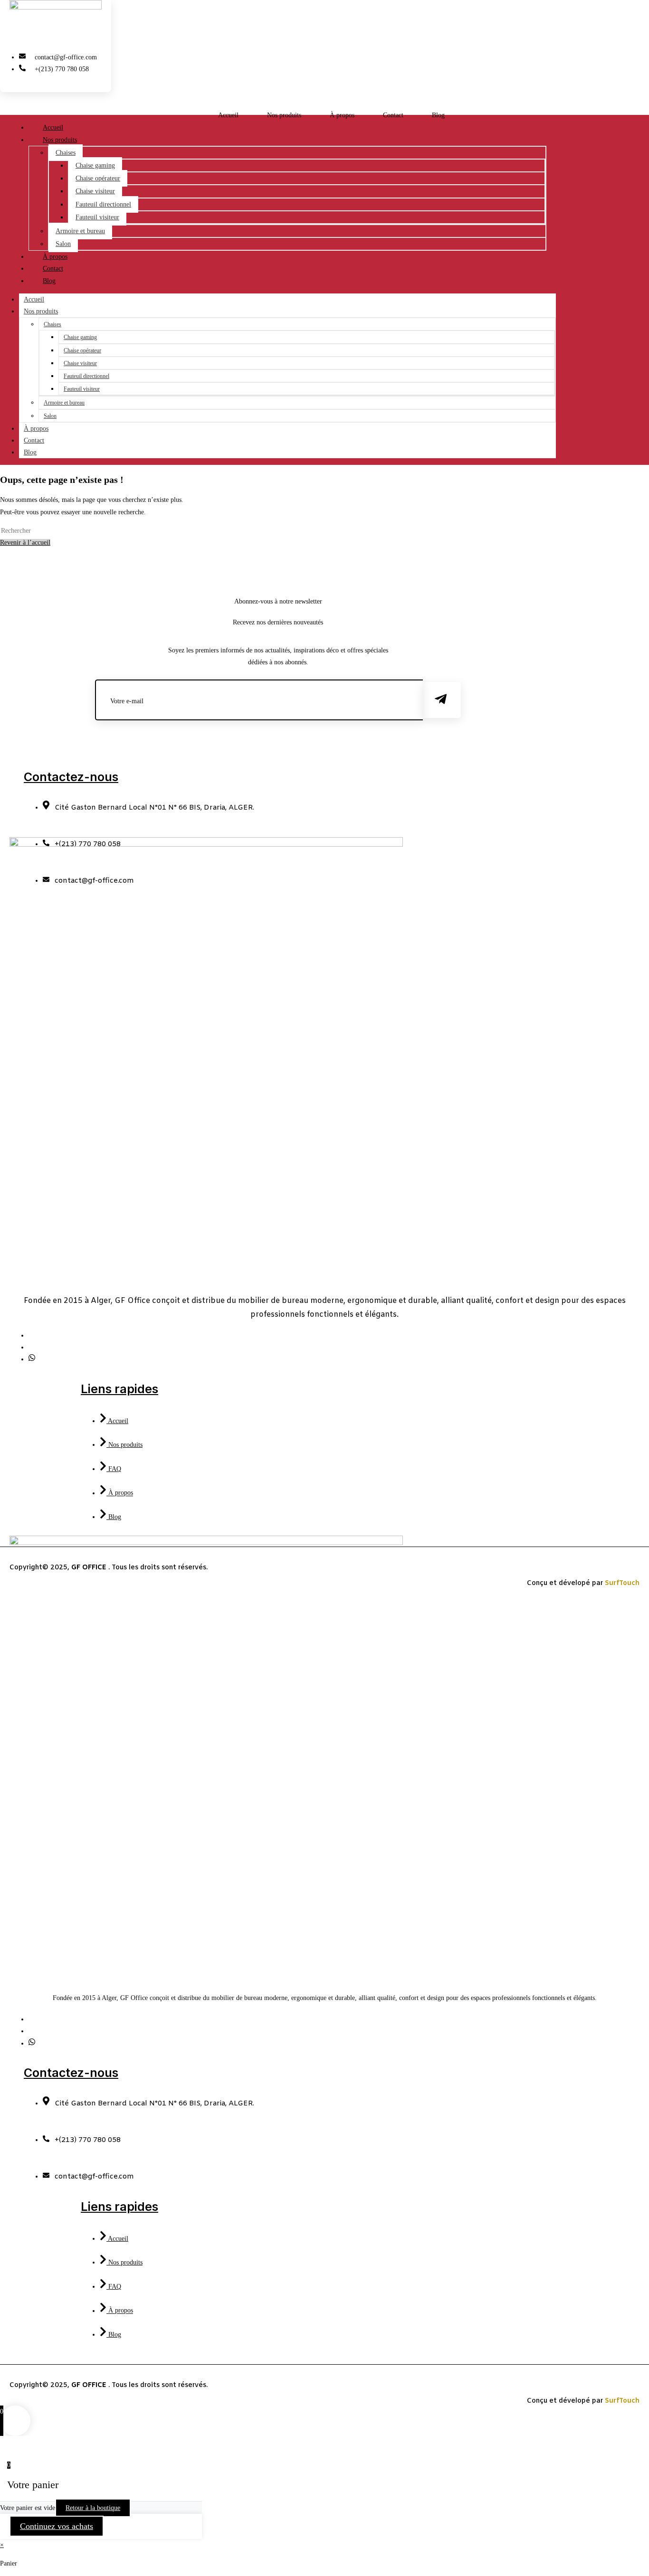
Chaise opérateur (98, 178)
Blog (438, 115)
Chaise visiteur (95, 191)
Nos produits (284, 115)
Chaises (66, 153)
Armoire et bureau (80, 231)
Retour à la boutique (93, 2508)
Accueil (228, 115)
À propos (342, 115)
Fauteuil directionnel (103, 204)
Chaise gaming (95, 165)
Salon (50, 416)
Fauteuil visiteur (97, 217)
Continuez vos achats (57, 2526)
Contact (393, 115)
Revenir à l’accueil (25, 543)
